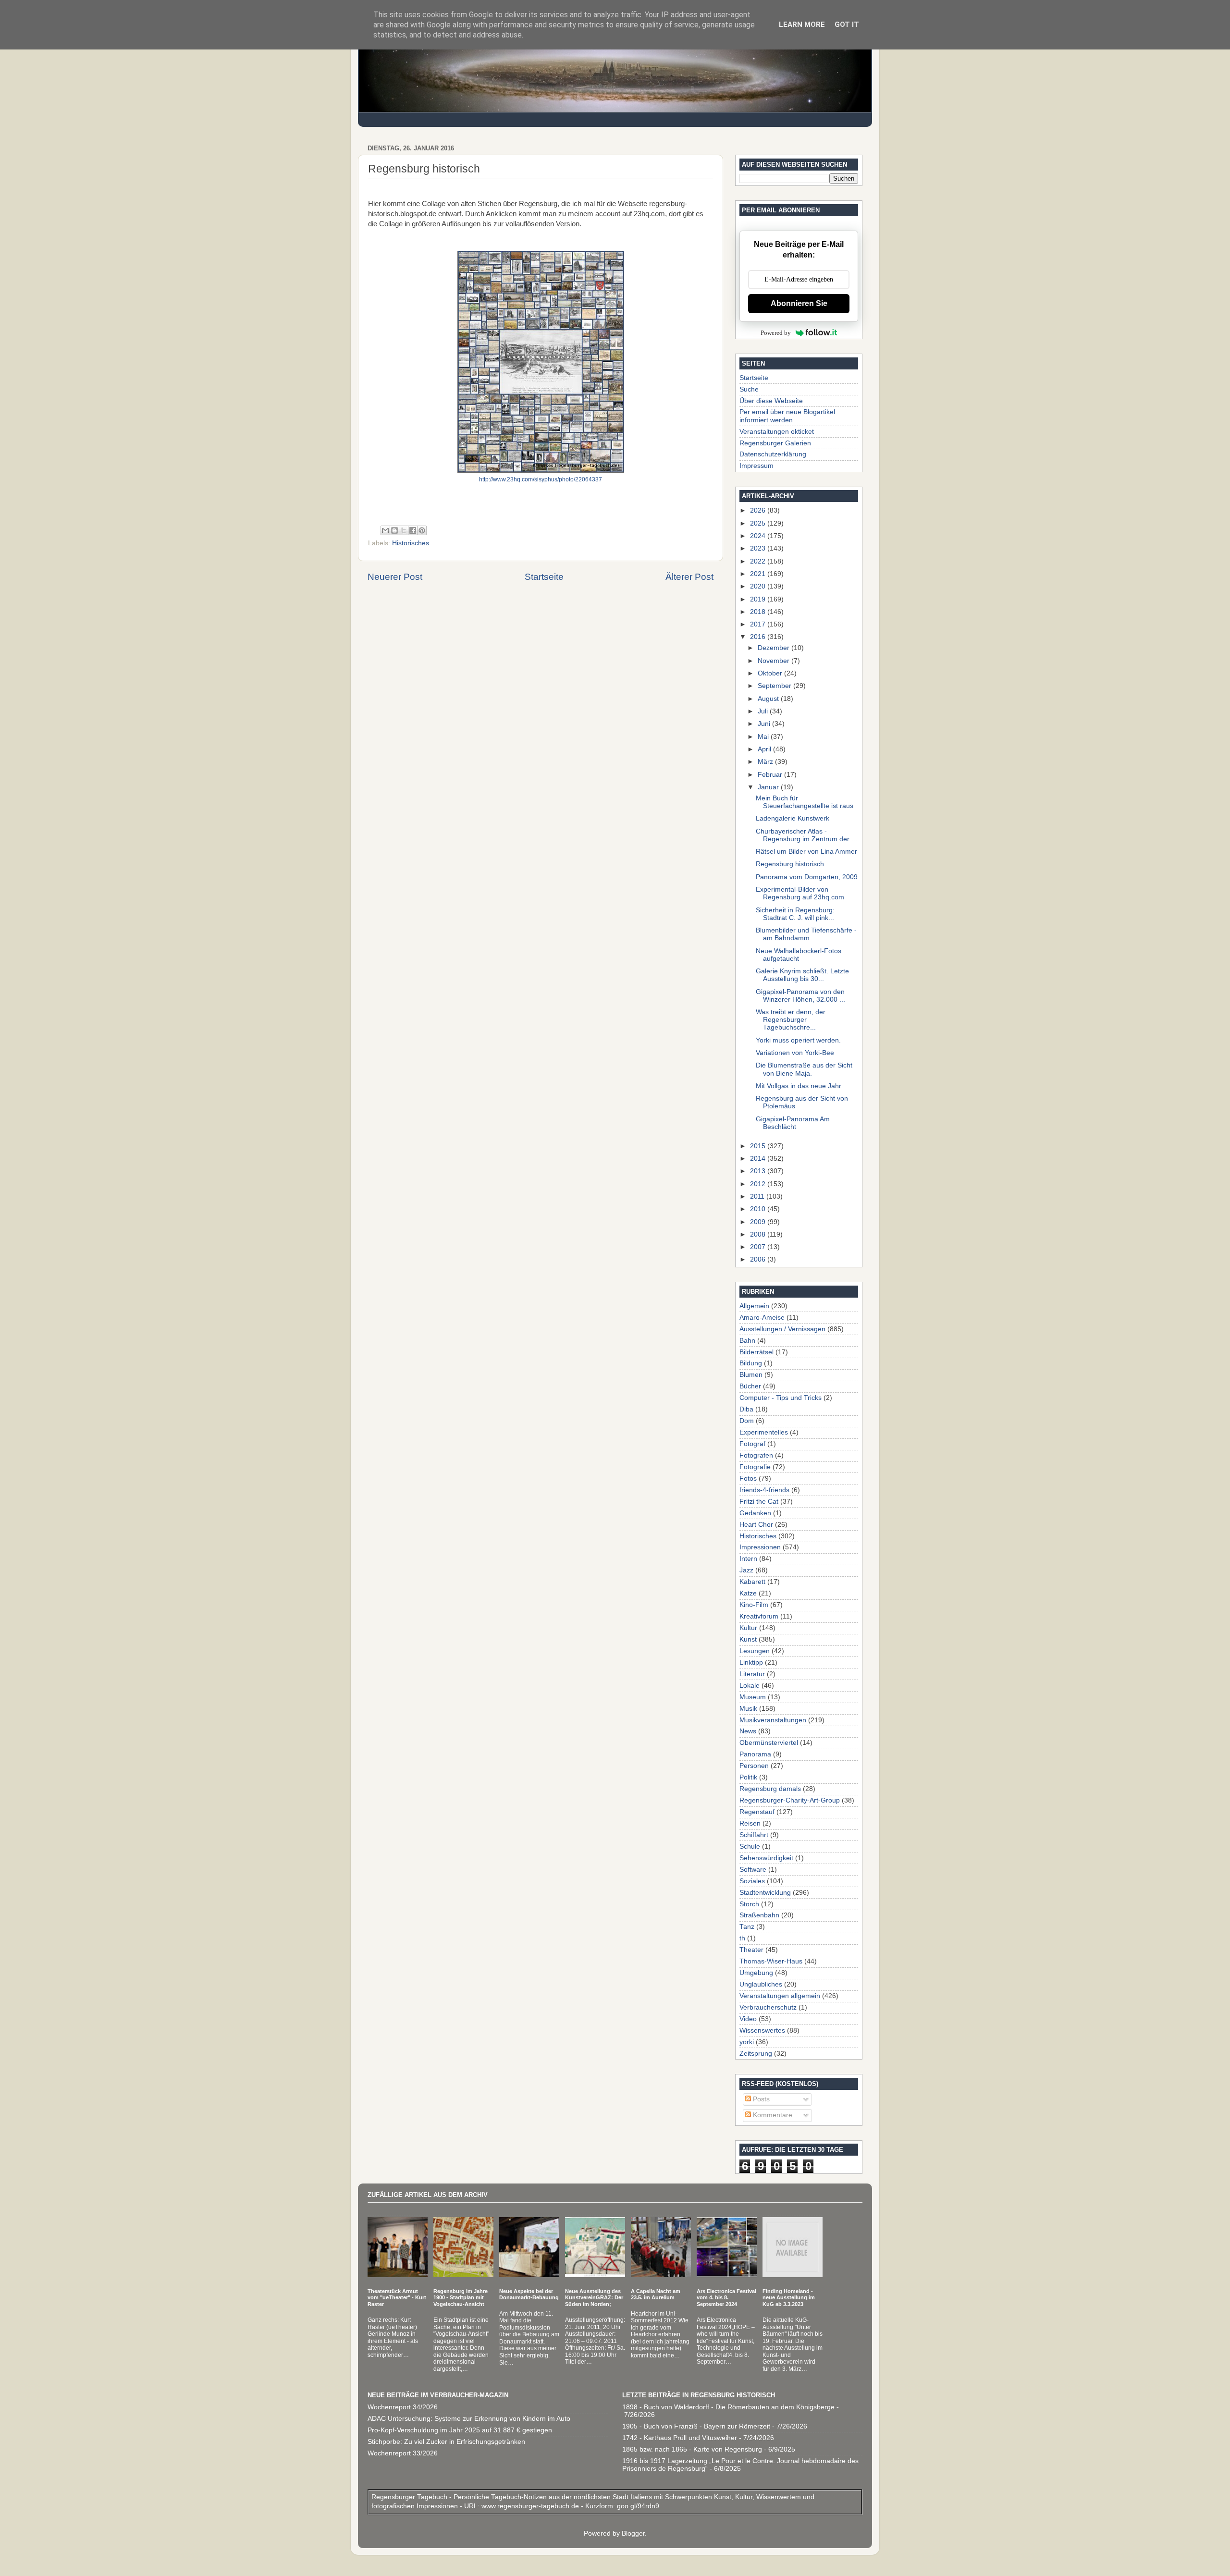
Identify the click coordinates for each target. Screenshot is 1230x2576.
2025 (759, 523)
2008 (759, 1234)
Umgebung (756, 1973)
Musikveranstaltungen (773, 1720)
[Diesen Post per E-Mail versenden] (385, 530)
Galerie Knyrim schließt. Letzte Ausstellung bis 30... (802, 975)
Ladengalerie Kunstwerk (793, 818)
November (775, 661)
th (742, 1938)
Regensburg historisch (790, 864)
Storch (749, 1904)
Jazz (746, 1570)
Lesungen (755, 1651)
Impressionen (760, 1547)
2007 (759, 1247)
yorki (747, 2042)
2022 (759, 561)
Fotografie (755, 1467)
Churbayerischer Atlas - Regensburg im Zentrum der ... (806, 835)
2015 (759, 1146)
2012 (759, 1184)
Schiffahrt (754, 1835)
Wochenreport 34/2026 (403, 2407)
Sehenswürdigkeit (766, 1858)
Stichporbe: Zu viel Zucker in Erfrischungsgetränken (446, 2442)
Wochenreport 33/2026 (403, 2453)
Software (753, 1870)
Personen (754, 1766)
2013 (759, 1171)
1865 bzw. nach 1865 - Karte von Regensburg (692, 2449)
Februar (771, 775)
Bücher (750, 1386)
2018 (759, 612)
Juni (765, 724)
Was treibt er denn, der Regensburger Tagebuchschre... (791, 1020)
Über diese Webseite (771, 401)
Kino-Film (754, 1605)
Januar (769, 787)
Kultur (748, 1628)
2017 (759, 624)
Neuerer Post (395, 577)
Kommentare (772, 2115)
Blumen (751, 1375)
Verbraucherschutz (768, 2007)
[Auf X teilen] (404, 530)
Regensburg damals (770, 1789)
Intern (748, 1559)
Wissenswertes (762, 2030)
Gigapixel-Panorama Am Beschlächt (793, 1123)
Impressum (756, 466)
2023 (759, 548)
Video (748, 2019)
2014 (759, 1159)
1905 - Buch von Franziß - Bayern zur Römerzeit (696, 2426)
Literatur (752, 1674)
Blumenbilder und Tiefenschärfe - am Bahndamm (806, 934)
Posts (760, 2099)
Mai (764, 737)
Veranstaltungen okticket (777, 432)
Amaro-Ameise (762, 1318)
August (769, 699)
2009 (759, 1222)
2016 (759, 637)
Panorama (755, 1754)
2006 (759, 1259)
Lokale (750, 1686)
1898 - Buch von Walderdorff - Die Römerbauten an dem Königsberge (728, 2407)
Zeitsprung (756, 2054)
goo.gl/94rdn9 (637, 2506)
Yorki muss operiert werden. (798, 1040)
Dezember (775, 648)
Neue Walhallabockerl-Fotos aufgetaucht (799, 955)
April (765, 749)
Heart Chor (756, 1525)
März (766, 762)
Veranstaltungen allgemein (780, 1996)
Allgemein (754, 1306)
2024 (759, 536)
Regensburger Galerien (775, 443)
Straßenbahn (759, 1915)
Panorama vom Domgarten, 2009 (807, 877)
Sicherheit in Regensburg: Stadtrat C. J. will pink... (795, 914)
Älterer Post (689, 577)
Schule (750, 1846)
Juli (764, 711)
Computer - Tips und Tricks (781, 1398)
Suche (749, 389)
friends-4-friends (764, 1490)
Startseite (544, 577)
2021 (759, 574)
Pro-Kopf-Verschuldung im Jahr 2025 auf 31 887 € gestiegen (460, 2430)
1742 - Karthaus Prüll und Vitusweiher (680, 2438)
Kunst (748, 1639)
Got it (847, 25)
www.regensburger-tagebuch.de (531, 2506)
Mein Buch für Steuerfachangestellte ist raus (805, 802)
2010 (759, 1209)
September (775, 686)
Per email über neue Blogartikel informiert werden (787, 416)
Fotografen (756, 1455)
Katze (748, 1593)
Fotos (748, 1478)
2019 (759, 599)
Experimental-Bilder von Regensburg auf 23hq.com (800, 893)
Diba (746, 1409)
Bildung (751, 1363)
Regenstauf (757, 1812)
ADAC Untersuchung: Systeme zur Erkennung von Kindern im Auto (469, 2419)
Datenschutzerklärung (773, 454)
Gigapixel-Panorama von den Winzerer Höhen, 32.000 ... (800, 996)
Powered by (776, 333)
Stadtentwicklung (765, 1893)
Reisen (750, 1823)
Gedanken (755, 1513)
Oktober (771, 673)
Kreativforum (759, 1616)
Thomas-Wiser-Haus (771, 1961)
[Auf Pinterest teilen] (422, 530)
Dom (747, 1421)
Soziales (752, 1881)
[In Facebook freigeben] (413, 530)
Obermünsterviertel (769, 1743)
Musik (748, 1709)
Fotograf (752, 1444)
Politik (748, 1777)
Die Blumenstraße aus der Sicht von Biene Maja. (804, 1069)
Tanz (747, 1927)
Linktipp (751, 1662)
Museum (753, 1697)
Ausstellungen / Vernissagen (782, 1329)
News (748, 1731)
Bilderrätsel (756, 1352)
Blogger (633, 2533)
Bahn (747, 1341)
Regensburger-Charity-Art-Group (790, 1800)
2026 (759, 510)
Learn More (802, 25)
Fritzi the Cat (759, 1502)
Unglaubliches (761, 1984)
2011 (758, 1196)
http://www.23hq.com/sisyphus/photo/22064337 (541, 479)
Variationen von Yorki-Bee (795, 1053)
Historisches (411, 543)
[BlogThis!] (394, 530)
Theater (751, 1950)
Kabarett (752, 1582)
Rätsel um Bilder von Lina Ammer (806, 852)
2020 (759, 586)
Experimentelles (764, 1432)
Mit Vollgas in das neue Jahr (799, 1086)
